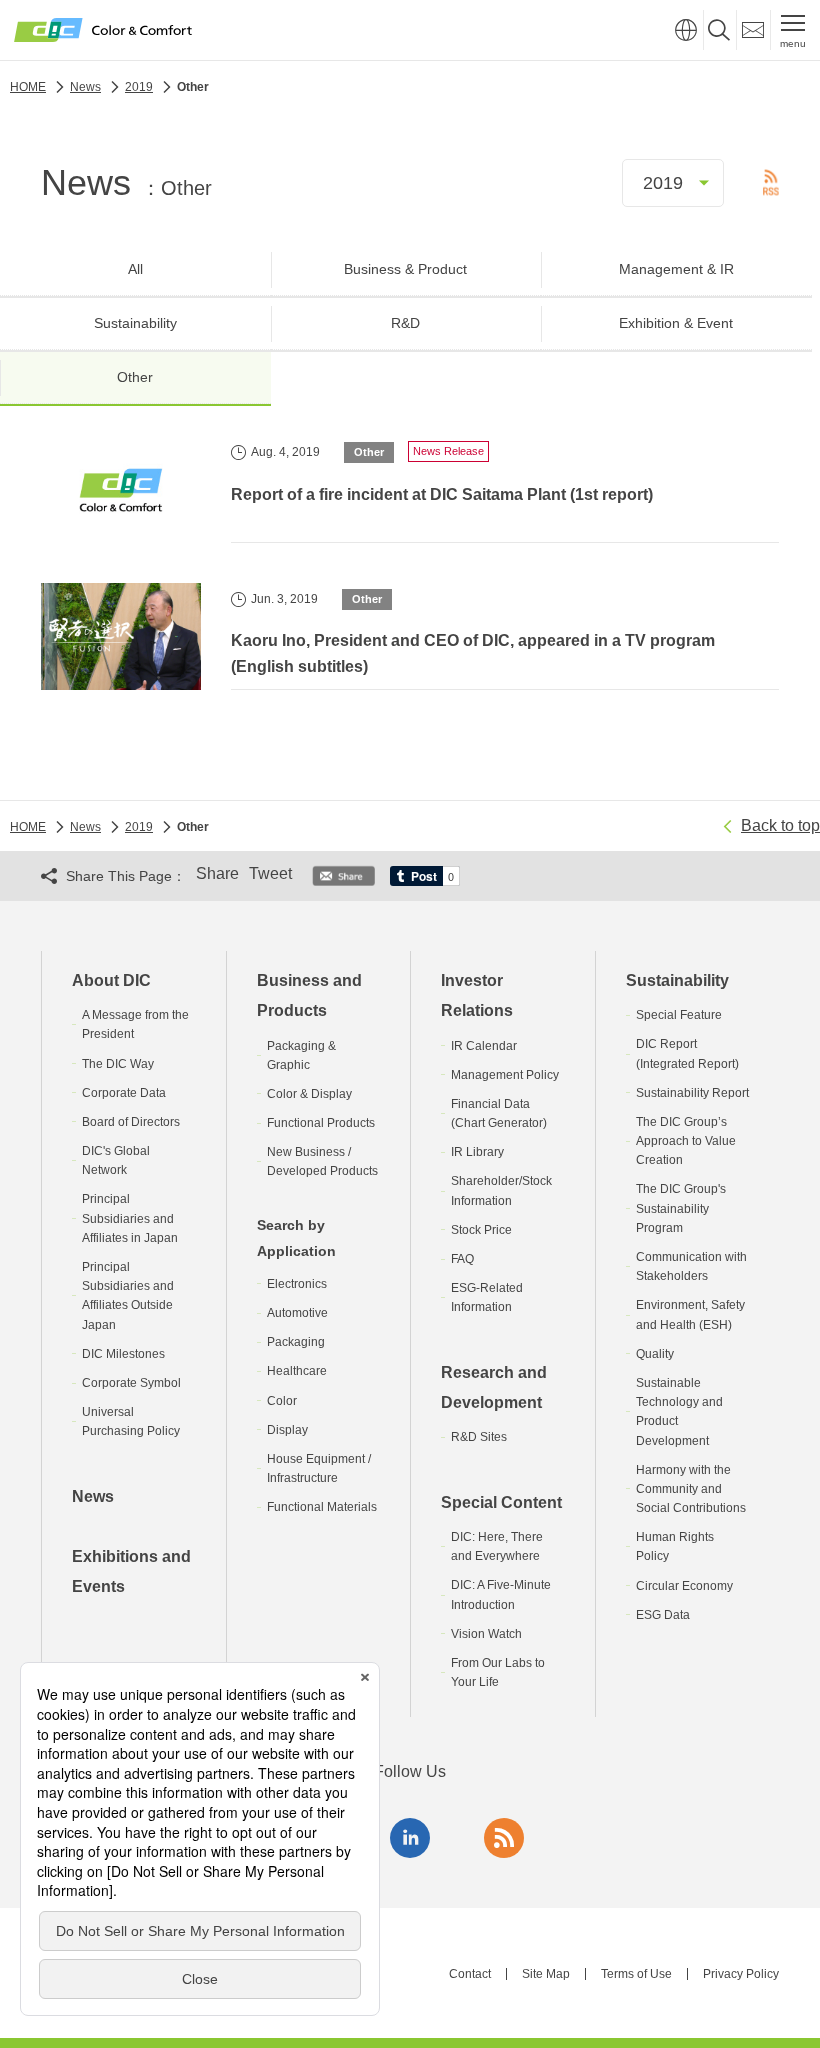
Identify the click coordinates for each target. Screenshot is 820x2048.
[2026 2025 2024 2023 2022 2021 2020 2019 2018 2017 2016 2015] (673, 183)
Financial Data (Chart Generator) (499, 1113)
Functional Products (321, 1123)
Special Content (501, 1502)
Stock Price (481, 1230)
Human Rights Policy (675, 1546)
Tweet (270, 873)
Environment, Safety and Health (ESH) (690, 1314)
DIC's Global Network (116, 1160)
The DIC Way (118, 1064)
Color (282, 1401)
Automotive (297, 1313)
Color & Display (309, 1094)
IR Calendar (484, 1046)
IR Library (477, 1152)
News (93, 1496)
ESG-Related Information (487, 1297)
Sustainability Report (692, 1093)
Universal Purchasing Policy (131, 1421)
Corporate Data (124, 1093)
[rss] (504, 1838)
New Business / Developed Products (322, 1161)
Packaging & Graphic (301, 1055)
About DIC (111, 980)
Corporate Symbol (131, 1383)
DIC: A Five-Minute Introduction (501, 1594)
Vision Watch (486, 1634)
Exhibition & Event (676, 323)
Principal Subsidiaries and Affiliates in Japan (130, 1218)
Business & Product (405, 269)
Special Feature (679, 1015)
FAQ (462, 1259)
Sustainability (135, 323)
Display (287, 1430)
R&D (405, 323)
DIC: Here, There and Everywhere (497, 1546)
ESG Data (663, 1615)
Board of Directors (131, 1122)
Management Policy (505, 1075)
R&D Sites (479, 1437)
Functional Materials (322, 1507)
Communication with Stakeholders (691, 1266)
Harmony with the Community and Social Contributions (691, 1489)
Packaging (296, 1342)
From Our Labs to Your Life (498, 1672)
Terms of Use (636, 1974)
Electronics (297, 1284)
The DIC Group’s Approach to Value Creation (686, 1141)
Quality (655, 1354)
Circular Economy (684, 1586)
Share (217, 873)
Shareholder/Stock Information (501, 1190)
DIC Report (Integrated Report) (687, 1053)
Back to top (780, 825)
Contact (470, 1974)
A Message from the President (135, 1024)
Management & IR (676, 269)
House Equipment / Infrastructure (319, 1468)
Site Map (546, 1974)
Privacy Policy (741, 1974)
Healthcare (297, 1371)
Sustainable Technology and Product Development (679, 1412)
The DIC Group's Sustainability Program (681, 1208)
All (135, 269)
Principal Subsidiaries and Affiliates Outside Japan (128, 1296)
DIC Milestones (123, 1354)
